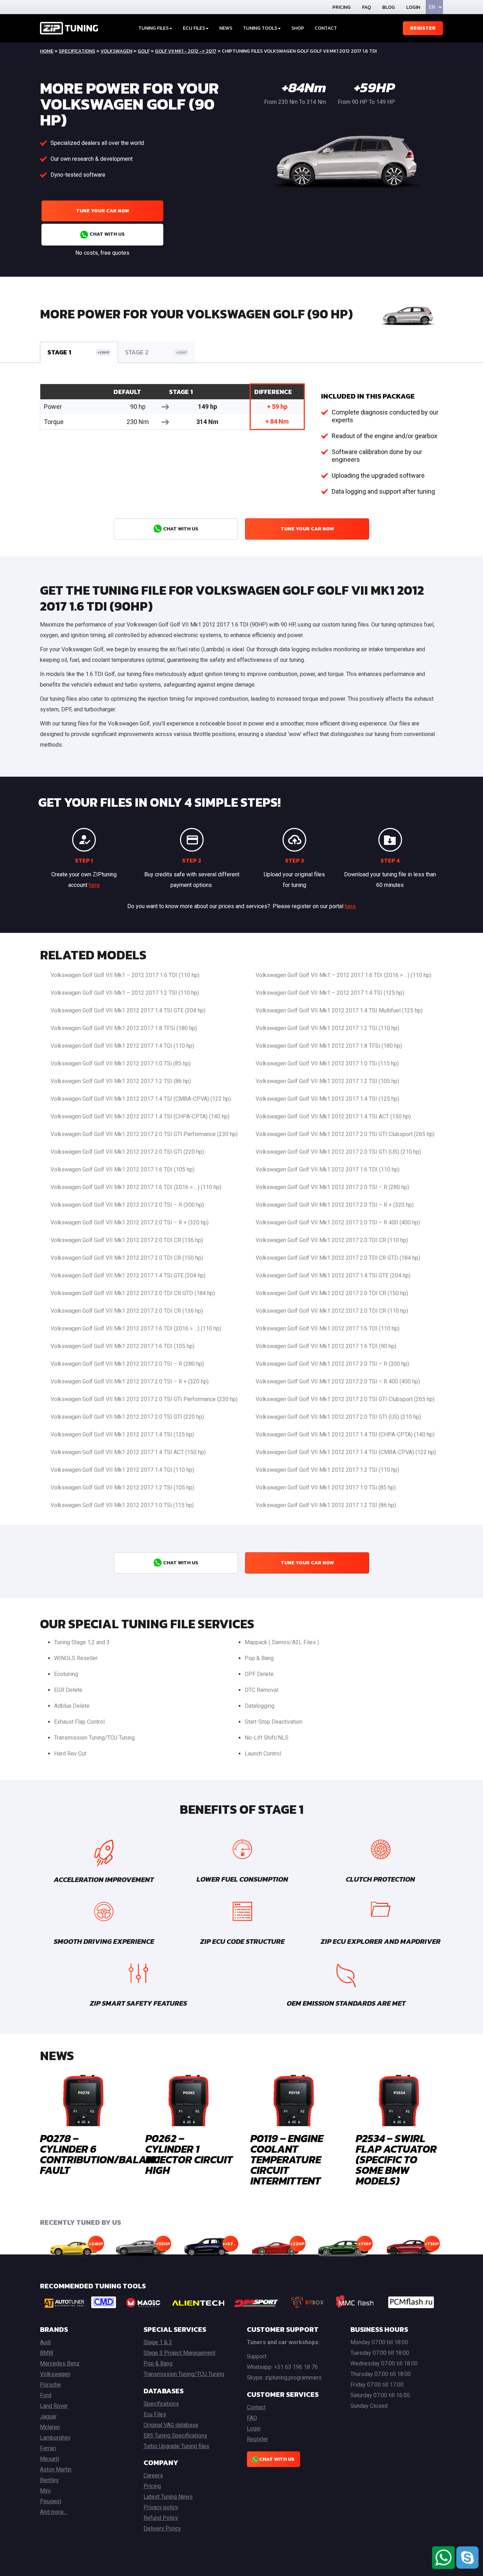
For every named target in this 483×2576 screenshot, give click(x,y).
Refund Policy (161, 2518)
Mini (45, 2491)
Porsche (50, 2385)
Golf (144, 51)
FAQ (366, 7)
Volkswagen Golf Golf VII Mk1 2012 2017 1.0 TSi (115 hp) (327, 1063)
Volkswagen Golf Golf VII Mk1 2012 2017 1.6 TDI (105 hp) (123, 1169)
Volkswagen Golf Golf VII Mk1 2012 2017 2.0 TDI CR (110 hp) (332, 1240)
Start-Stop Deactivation (273, 1722)
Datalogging (260, 1706)
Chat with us (107, 234)
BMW (47, 2353)
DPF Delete (259, 1674)
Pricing (342, 7)
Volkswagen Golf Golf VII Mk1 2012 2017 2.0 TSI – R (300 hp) (127, 1205)
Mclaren (50, 2427)
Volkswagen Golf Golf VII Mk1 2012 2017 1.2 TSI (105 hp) (327, 1081)
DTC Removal (261, 1690)
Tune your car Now (103, 211)
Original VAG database (171, 2425)
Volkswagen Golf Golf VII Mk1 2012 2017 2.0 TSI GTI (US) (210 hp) (338, 1152)
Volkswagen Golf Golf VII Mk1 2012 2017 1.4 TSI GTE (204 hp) (128, 1010)
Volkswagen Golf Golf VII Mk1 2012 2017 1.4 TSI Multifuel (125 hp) (339, 1010)
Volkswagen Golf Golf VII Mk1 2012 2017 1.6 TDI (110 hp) (328, 1169)
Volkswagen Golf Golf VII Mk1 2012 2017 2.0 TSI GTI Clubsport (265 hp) (345, 1134)
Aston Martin (56, 2469)
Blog (389, 7)
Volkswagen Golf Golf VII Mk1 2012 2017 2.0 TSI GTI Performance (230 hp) (144, 1134)
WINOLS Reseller (76, 1658)
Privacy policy (161, 2507)
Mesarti (50, 2459)
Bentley (49, 2480)
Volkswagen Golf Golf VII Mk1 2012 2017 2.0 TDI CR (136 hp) (127, 1240)
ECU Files (194, 28)
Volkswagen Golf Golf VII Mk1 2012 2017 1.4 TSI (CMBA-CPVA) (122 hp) (141, 1099)
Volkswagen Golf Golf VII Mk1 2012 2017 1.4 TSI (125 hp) (327, 1099)
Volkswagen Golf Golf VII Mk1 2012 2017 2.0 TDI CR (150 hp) (127, 1258)
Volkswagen (116, 51)
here (94, 885)
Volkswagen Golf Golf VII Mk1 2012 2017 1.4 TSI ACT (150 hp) (333, 1116)
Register (423, 28)
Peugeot (51, 2501)
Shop (298, 28)
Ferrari (48, 2448)
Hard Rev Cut (70, 1754)
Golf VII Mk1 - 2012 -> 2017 (186, 51)
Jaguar (48, 2416)
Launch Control (263, 1754)
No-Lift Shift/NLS (267, 1738)
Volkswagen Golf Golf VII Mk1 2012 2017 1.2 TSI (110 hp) (327, 1028)
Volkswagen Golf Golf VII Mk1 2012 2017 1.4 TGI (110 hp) (122, 1046)
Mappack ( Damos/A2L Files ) (282, 1642)
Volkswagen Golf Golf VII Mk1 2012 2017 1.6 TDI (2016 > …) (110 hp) (136, 1187)
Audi (45, 2342)
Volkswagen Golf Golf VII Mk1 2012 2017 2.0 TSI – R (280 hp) (332, 1187)
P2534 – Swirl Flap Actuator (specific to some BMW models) (396, 2160)
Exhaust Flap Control (79, 1722)
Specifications (77, 51)
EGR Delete (68, 1690)
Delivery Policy (162, 2528)
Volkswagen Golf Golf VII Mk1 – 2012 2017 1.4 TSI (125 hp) (330, 993)
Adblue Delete (72, 1706)
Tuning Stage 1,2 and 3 (82, 1642)
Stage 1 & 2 (158, 2342)
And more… (54, 2512)
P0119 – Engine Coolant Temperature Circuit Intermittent (287, 2160)
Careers (153, 2475)
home (47, 51)
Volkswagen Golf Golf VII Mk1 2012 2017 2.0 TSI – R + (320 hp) (335, 1205)
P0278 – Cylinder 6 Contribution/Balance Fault (103, 2154)
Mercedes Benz (60, 2363)
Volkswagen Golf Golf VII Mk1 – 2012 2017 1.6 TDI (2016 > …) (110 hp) (344, 975)
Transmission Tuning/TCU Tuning (94, 1738)
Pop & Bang (259, 1658)
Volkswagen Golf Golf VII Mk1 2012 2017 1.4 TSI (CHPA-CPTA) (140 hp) (140, 1116)
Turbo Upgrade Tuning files (176, 2446)
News (226, 28)
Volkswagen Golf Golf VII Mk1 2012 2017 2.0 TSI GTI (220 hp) (127, 1152)
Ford (46, 2395)
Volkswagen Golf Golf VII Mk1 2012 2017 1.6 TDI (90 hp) (326, 1346)
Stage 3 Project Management (179, 2353)
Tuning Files (153, 28)
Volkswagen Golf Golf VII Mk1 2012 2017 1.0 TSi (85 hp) (121, 1063)
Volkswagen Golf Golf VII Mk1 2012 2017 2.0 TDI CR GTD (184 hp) (338, 1258)
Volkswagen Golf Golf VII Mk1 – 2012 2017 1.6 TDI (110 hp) (125, 975)
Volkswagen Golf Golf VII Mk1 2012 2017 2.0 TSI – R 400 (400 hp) (338, 1222)
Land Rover (54, 2406)
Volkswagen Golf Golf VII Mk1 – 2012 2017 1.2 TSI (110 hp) (125, 993)
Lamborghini (55, 2438)
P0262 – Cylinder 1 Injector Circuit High (189, 2154)
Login (413, 7)
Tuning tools (260, 28)
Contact (326, 28)
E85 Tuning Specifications (175, 2436)
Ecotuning (66, 1674)
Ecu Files (155, 2414)
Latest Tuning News (168, 2497)
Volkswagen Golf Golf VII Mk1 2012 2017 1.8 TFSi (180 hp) (124, 1028)
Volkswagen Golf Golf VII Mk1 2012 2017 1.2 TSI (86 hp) (121, 1081)
